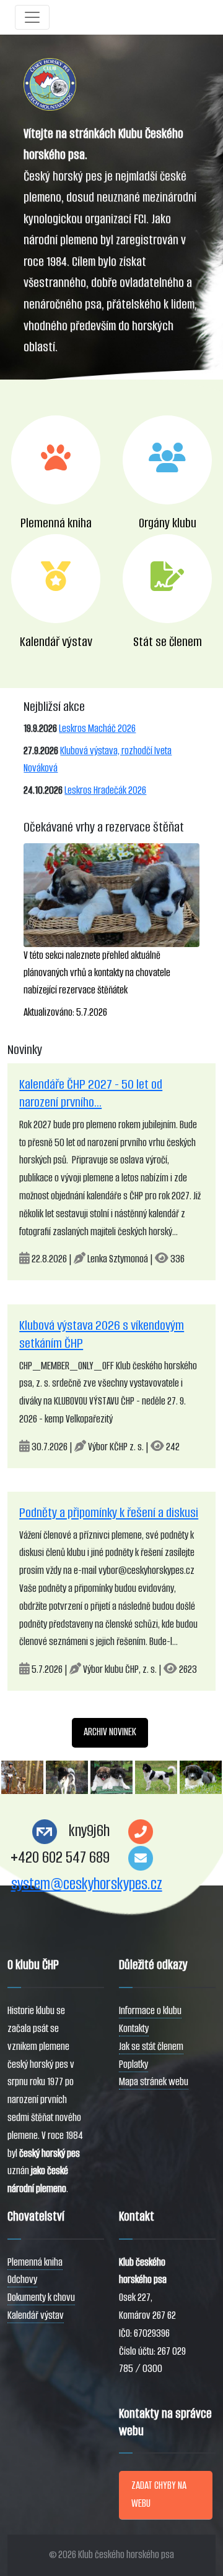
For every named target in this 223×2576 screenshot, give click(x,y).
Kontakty (134, 2029)
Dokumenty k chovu (41, 2298)
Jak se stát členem (151, 2047)
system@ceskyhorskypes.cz (87, 1884)
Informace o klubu (150, 2011)
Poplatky (133, 2064)
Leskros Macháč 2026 (97, 729)
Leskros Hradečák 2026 (105, 790)
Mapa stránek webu (154, 2082)
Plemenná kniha (35, 2262)
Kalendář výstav (36, 2315)
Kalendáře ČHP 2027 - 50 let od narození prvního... (91, 1093)
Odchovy (22, 2280)
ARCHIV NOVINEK (110, 1732)
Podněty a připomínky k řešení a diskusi (109, 1512)
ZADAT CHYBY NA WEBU (159, 2494)
